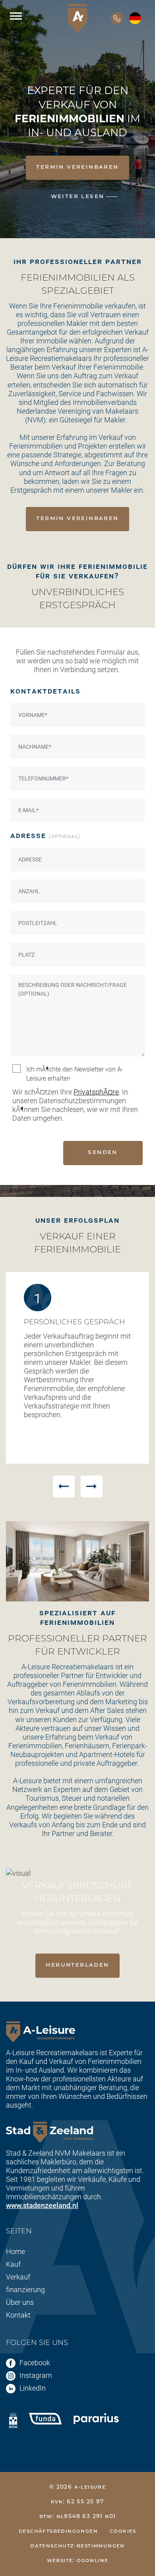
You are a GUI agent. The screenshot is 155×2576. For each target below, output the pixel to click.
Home (15, 2251)
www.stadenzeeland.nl (42, 2205)
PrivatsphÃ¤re (96, 1092)
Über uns (20, 2302)
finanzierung (25, 2289)
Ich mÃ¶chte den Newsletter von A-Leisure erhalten (75, 1073)
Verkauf (18, 2277)
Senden (103, 1152)
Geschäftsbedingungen (58, 2531)
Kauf (13, 2264)
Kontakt (18, 2315)
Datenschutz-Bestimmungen (77, 2546)
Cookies (123, 2531)
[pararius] (96, 2418)
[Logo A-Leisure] (77, 18)
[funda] (45, 2418)
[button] (64, 1486)
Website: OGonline (78, 2561)
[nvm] (13, 2420)
